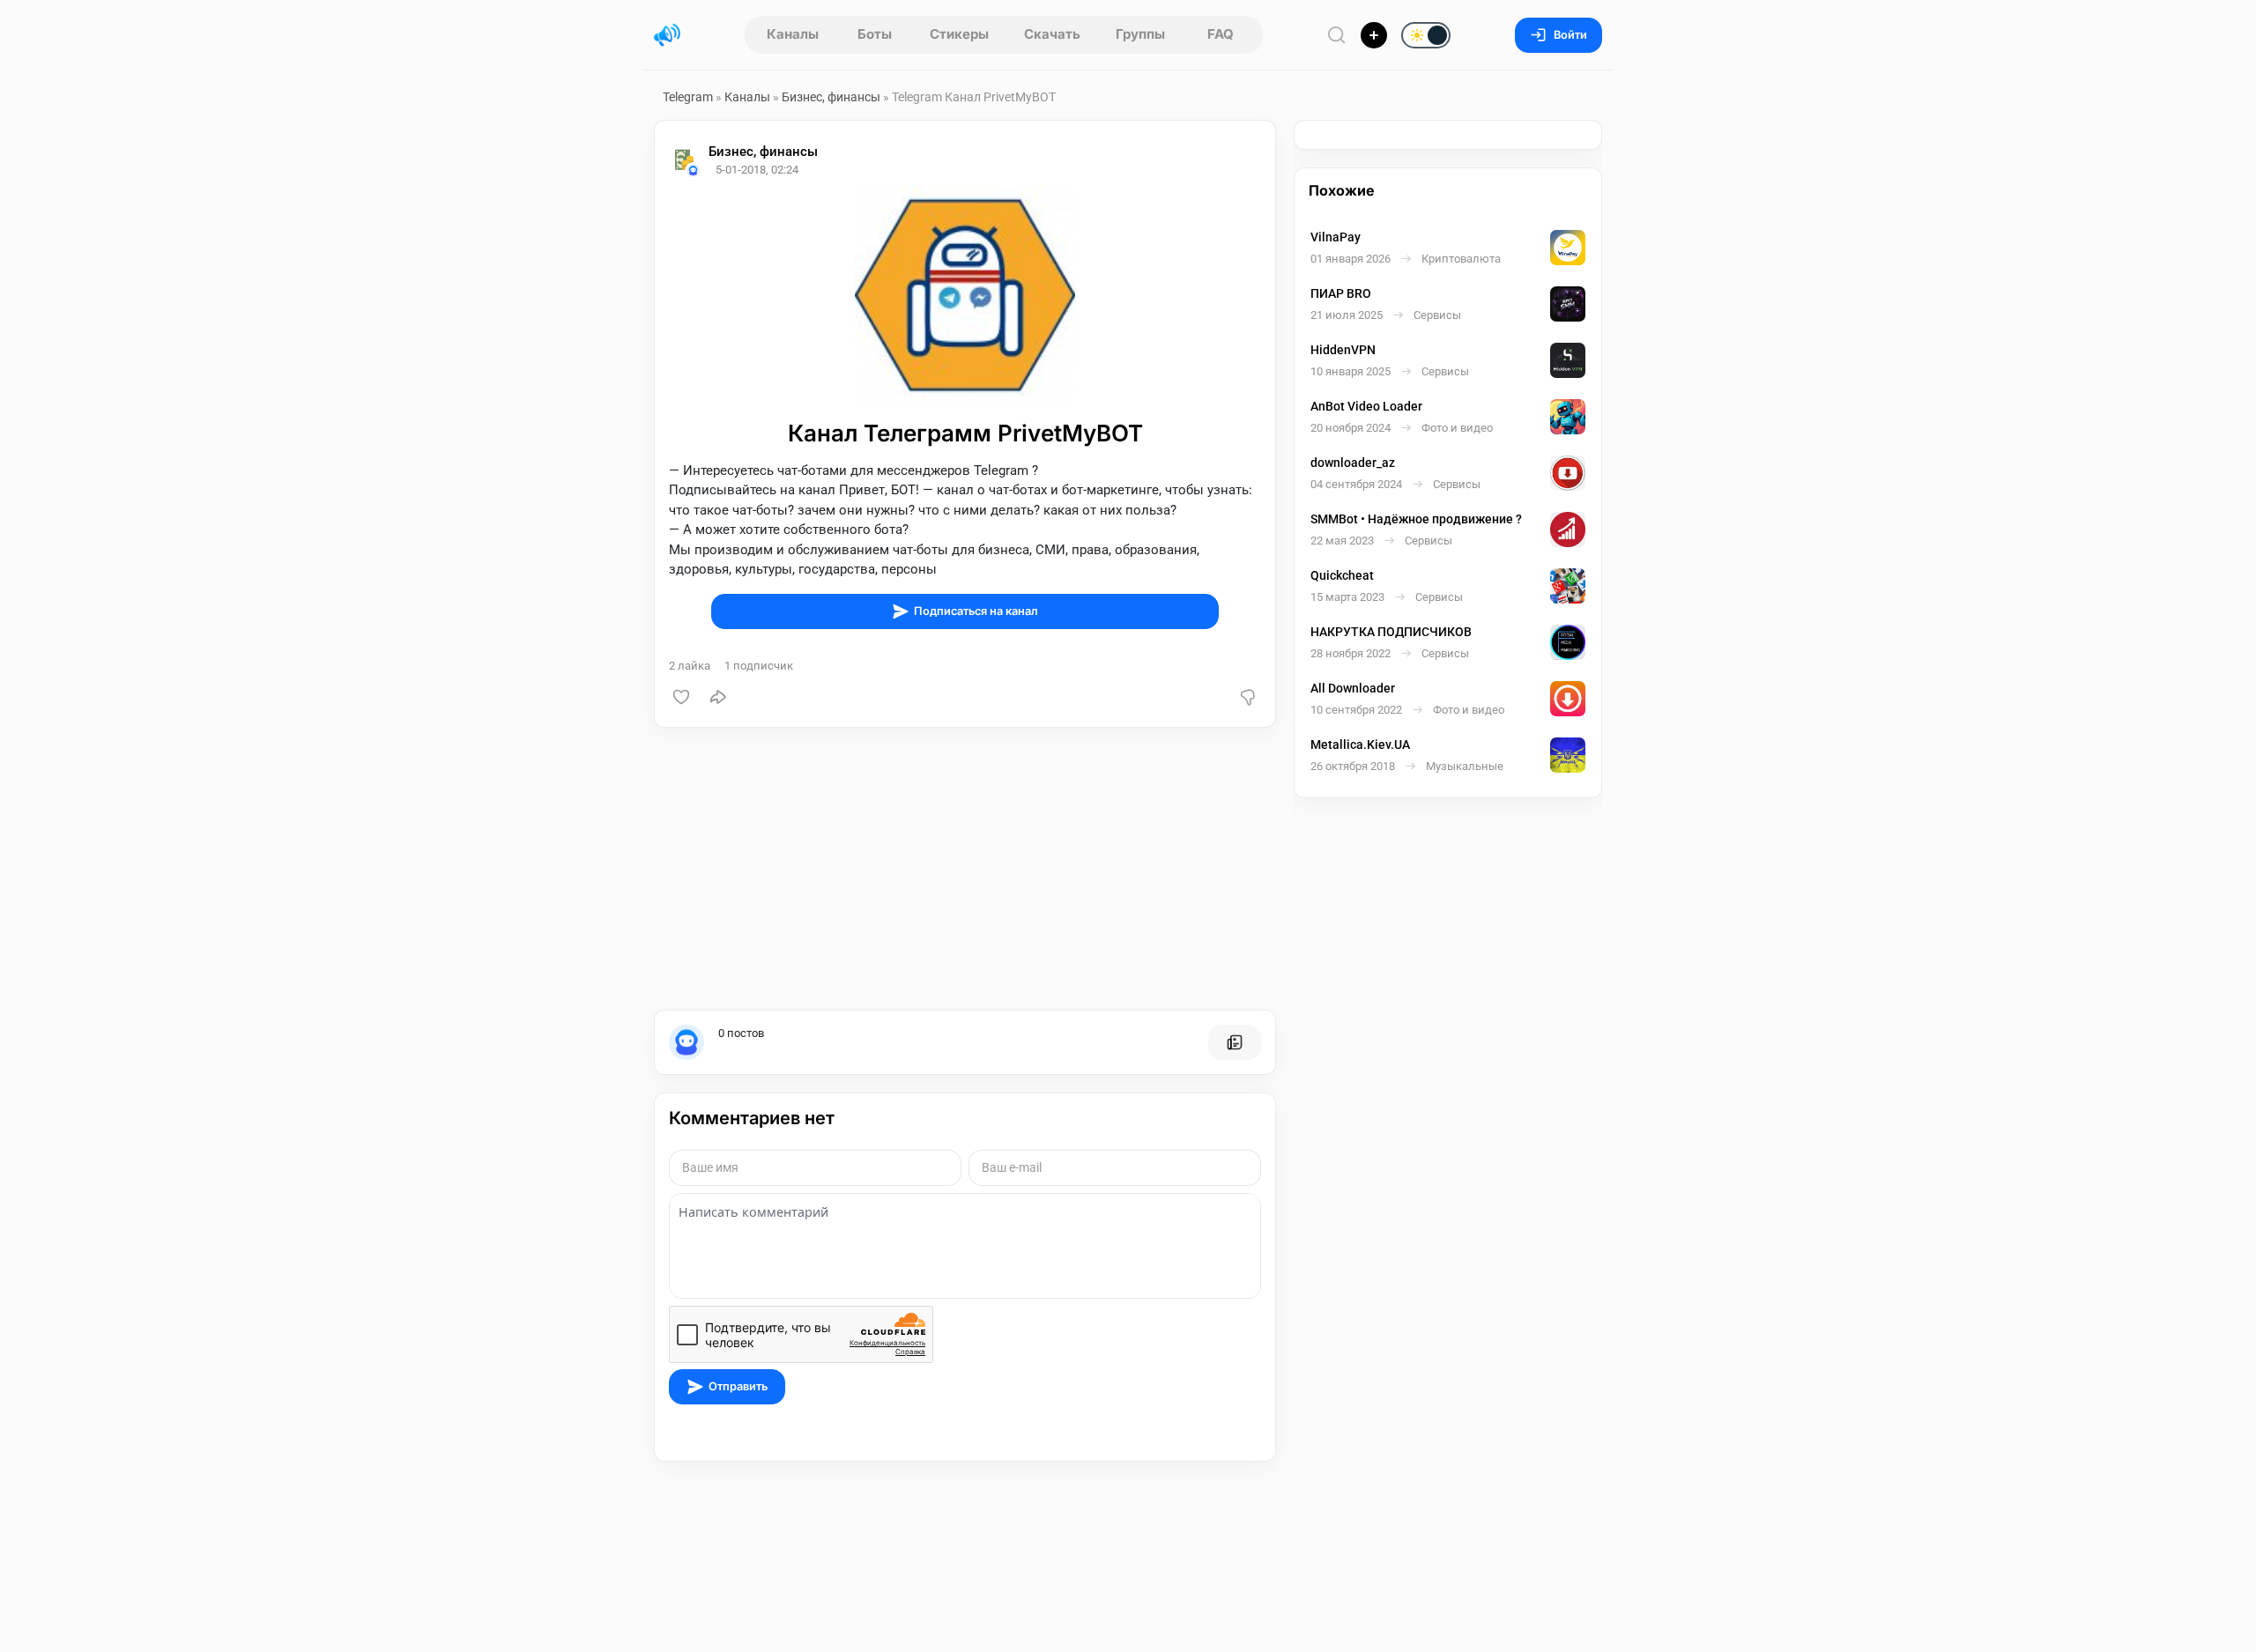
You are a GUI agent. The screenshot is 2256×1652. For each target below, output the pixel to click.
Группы (1140, 34)
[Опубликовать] (1374, 35)
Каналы (793, 34)
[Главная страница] (667, 35)
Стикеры (959, 34)
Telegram (688, 97)
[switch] (1369, 36)
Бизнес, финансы (831, 97)
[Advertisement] (965, 869)
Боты (875, 34)
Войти (1570, 35)
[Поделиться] (718, 697)
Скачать (1052, 34)
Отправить (738, 1386)
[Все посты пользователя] (1235, 1042)
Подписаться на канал (976, 611)
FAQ (1221, 34)
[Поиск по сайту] (1337, 35)
